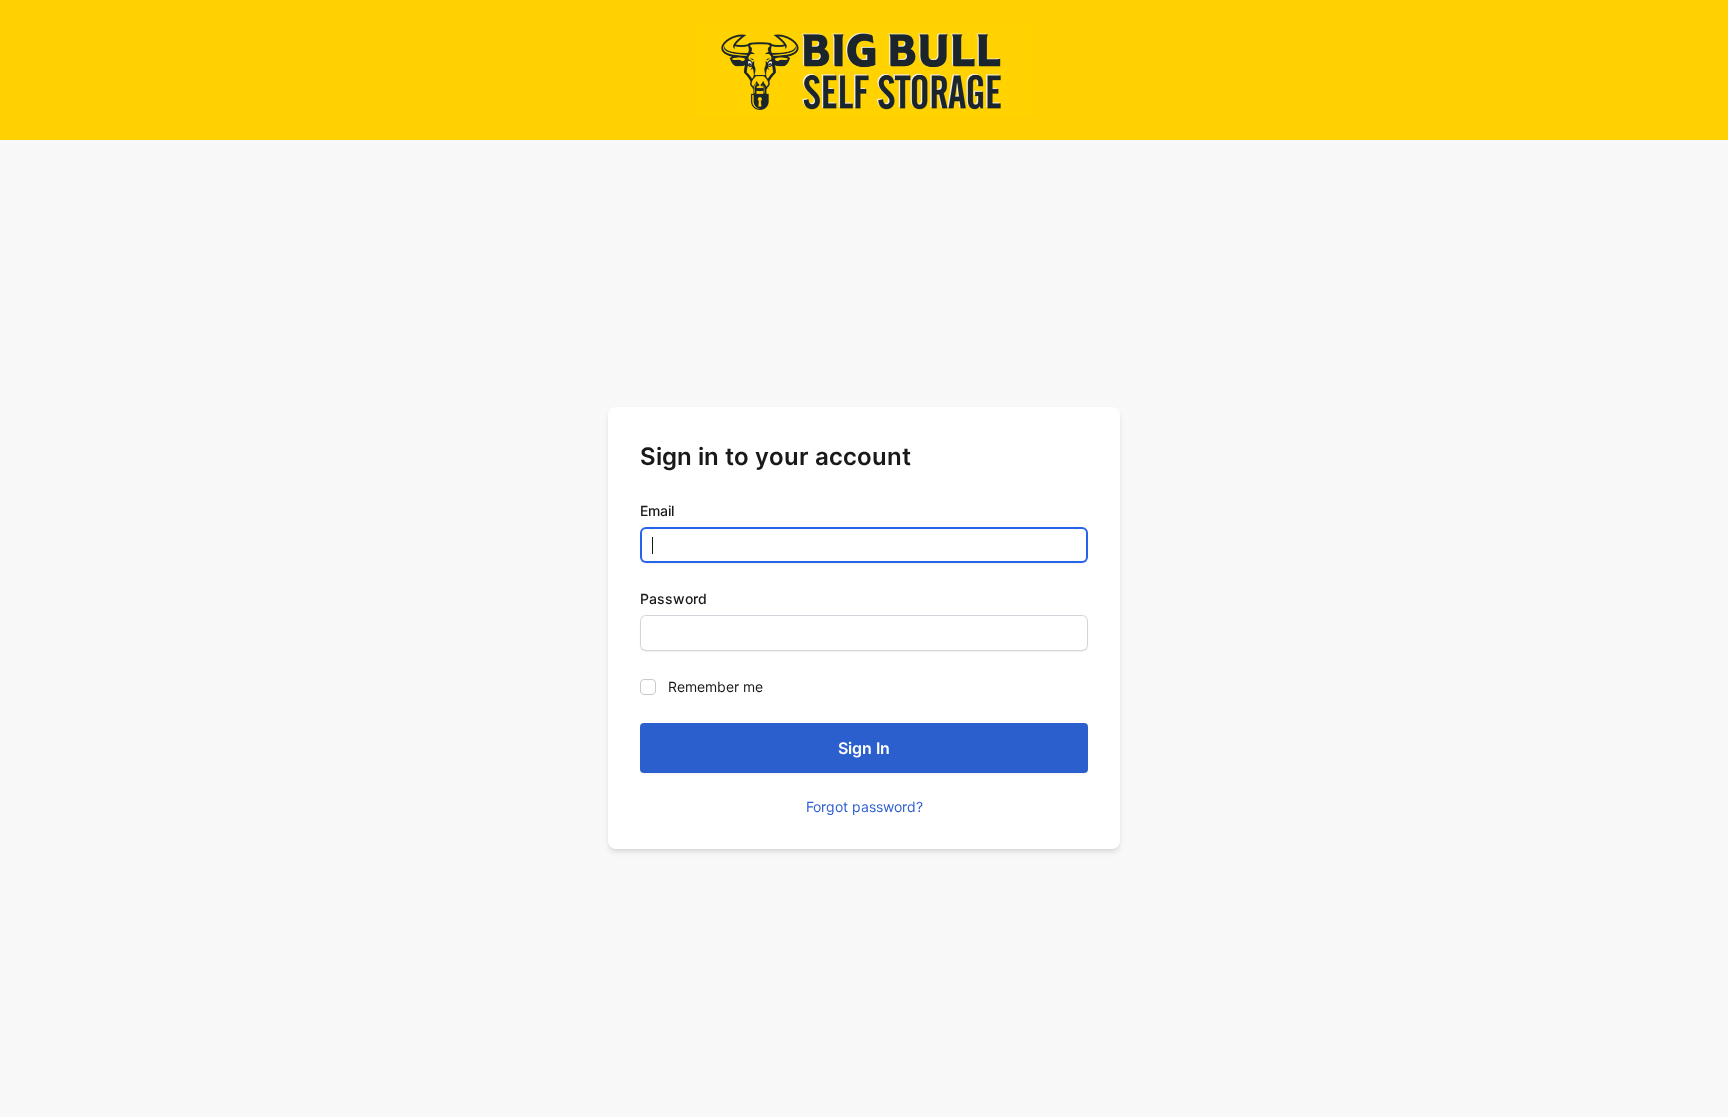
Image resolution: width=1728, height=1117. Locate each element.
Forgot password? (864, 806)
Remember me (715, 686)
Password (673, 598)
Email (657, 510)
